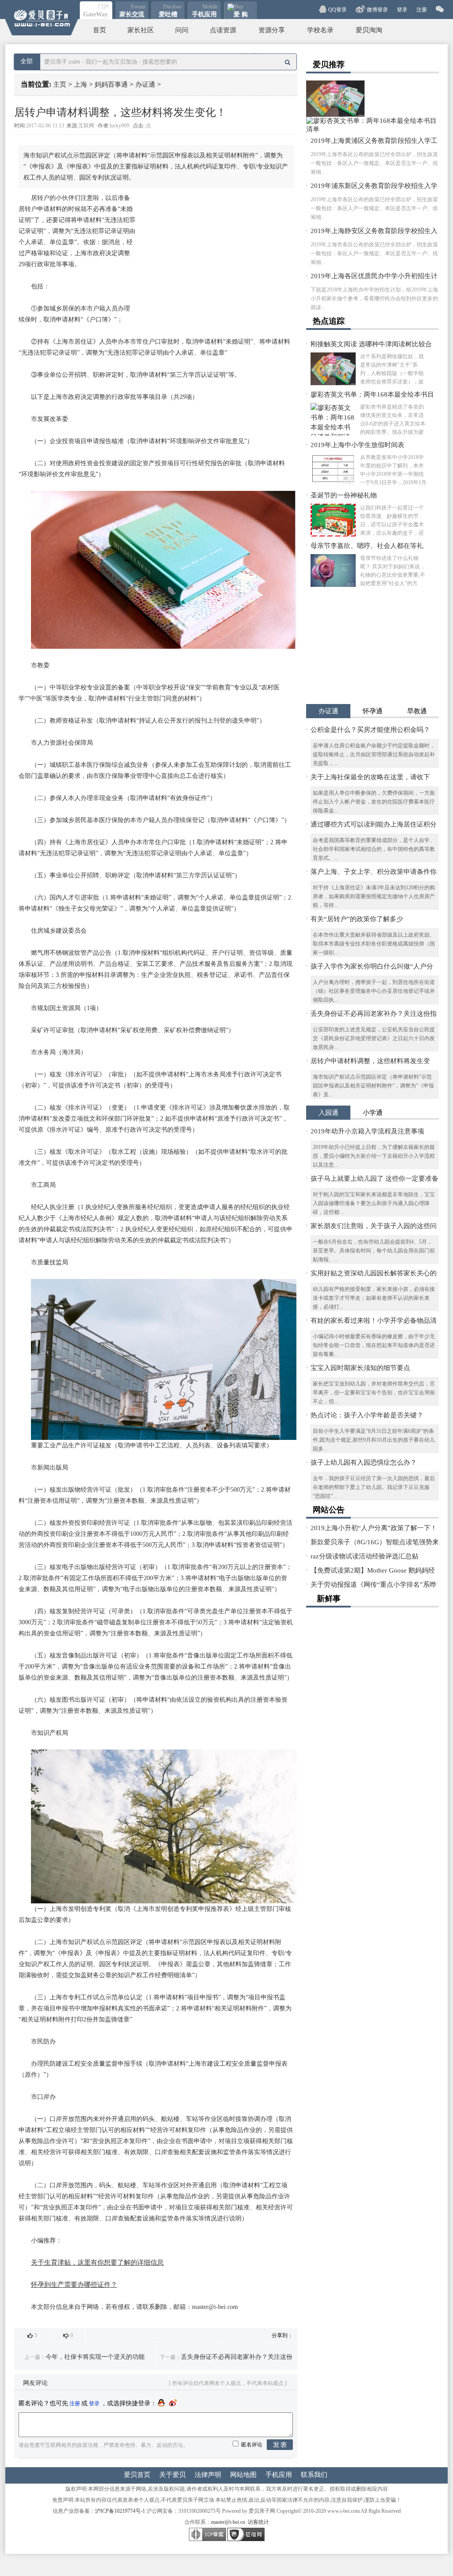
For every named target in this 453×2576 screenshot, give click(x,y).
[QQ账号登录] (161, 2403)
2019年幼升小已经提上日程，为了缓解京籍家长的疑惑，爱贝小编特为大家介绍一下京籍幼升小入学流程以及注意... (374, 1156)
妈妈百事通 (111, 84)
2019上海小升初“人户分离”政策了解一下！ (374, 1528)
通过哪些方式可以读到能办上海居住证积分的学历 (374, 825)
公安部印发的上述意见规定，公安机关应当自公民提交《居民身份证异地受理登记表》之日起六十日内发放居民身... (374, 1038)
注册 (422, 10)
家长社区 (141, 30)
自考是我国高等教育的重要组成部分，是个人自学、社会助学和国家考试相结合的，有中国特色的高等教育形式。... (374, 849)
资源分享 (272, 30)
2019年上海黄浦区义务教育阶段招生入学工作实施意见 (374, 141)
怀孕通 (373, 711)
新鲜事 (329, 1599)
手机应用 (279, 2475)
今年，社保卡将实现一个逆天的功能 (95, 2357)
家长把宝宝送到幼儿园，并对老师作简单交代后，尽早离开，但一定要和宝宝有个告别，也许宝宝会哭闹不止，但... (374, 1393)
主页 (60, 84)
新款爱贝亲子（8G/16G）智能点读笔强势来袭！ (375, 1543)
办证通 (145, 84)
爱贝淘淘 (369, 30)
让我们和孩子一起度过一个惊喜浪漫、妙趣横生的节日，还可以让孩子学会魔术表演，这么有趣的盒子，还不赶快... (392, 521)
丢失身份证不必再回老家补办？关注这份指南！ (374, 1014)
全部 (27, 61)
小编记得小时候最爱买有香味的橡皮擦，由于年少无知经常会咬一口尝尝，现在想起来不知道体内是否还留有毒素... (374, 1345)
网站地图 (243, 2475)
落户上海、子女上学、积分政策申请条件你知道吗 (374, 872)
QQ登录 (338, 10)
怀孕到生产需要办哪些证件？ (74, 2285)
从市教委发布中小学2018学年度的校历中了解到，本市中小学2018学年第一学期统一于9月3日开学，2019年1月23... (393, 470)
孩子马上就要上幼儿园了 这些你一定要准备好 (374, 1179)
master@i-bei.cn (228, 2522)
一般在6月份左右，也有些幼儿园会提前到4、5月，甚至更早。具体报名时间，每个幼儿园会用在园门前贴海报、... (374, 1251)
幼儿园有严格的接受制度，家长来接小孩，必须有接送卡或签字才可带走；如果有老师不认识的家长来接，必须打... (374, 1298)
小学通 (373, 1113)
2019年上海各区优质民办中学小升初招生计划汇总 (374, 277)
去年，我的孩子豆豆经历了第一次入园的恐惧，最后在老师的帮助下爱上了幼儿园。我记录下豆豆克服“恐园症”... (374, 1487)
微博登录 (377, 10)
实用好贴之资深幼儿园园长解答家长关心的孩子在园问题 (374, 1274)
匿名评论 (252, 2445)
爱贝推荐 (329, 65)
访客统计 (258, 2522)
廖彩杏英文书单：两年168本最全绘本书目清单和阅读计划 (372, 395)
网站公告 (329, 1510)
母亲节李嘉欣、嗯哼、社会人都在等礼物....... (367, 546)
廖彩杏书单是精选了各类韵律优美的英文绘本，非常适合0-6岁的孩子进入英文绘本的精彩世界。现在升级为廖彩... (393, 420)
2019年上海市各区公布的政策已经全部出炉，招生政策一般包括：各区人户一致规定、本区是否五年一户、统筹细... (374, 163)
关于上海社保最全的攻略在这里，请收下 (370, 777)
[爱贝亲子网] (42, 18)
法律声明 (208, 2475)
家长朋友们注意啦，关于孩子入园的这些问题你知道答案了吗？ (374, 1227)
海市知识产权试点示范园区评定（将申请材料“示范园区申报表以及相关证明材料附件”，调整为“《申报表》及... (373, 1086)
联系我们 (314, 2475)
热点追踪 (329, 321)
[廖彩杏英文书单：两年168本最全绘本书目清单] (372, 129)
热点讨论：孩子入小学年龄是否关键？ (367, 1415)
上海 (81, 84)
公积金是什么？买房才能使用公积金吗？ (370, 730)
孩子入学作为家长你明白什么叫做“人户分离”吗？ (372, 967)
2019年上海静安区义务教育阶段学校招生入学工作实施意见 (374, 232)
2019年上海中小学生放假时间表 (357, 445)
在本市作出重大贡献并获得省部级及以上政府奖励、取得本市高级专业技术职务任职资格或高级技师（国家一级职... (374, 944)
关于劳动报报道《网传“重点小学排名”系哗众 (373, 1585)
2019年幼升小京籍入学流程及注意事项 (367, 1131)
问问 (182, 30)
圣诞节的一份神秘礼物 (344, 495)
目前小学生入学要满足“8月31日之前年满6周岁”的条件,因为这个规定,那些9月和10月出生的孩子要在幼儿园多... (374, 1440)
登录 (402, 10)
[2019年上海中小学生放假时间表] (333, 470)
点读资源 (223, 30)
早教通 (417, 711)
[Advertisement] (214, 259)
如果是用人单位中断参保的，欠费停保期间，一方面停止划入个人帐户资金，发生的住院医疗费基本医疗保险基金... (374, 802)
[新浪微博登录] (173, 2403)
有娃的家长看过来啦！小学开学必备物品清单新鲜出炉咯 (374, 1321)
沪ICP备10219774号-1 (120, 2511)
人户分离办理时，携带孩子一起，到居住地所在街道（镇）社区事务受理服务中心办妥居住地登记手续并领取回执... (374, 991)
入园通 (328, 1113)
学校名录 (320, 30)
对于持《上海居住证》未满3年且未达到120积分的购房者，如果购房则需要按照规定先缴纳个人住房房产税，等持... (374, 896)
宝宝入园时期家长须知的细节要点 (360, 1368)
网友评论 (35, 2383)
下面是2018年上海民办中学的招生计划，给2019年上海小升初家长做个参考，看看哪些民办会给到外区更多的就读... (374, 299)
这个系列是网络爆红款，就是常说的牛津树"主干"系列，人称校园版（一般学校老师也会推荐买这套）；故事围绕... (392, 369)
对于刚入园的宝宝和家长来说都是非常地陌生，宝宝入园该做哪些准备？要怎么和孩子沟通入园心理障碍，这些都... (374, 1203)
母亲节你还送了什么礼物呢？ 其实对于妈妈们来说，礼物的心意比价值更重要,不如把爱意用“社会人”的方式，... (393, 571)
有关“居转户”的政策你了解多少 (357, 919)
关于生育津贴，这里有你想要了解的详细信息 (97, 2262)
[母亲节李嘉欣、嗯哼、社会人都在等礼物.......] (333, 570)
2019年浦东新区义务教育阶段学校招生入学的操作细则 (374, 186)
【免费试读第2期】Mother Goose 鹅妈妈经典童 (373, 1571)
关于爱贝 (173, 2475)
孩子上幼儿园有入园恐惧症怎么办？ (364, 1462)
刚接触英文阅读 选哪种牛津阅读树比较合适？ (371, 345)
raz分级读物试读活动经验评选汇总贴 (365, 1556)
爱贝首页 (137, 2475)
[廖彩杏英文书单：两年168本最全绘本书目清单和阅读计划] (333, 419)
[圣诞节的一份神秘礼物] (333, 520)
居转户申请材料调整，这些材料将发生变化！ (370, 1062)
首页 (100, 30)
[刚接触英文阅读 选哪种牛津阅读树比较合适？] (335, 115)
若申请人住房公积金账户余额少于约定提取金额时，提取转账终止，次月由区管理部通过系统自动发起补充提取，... (374, 754)
